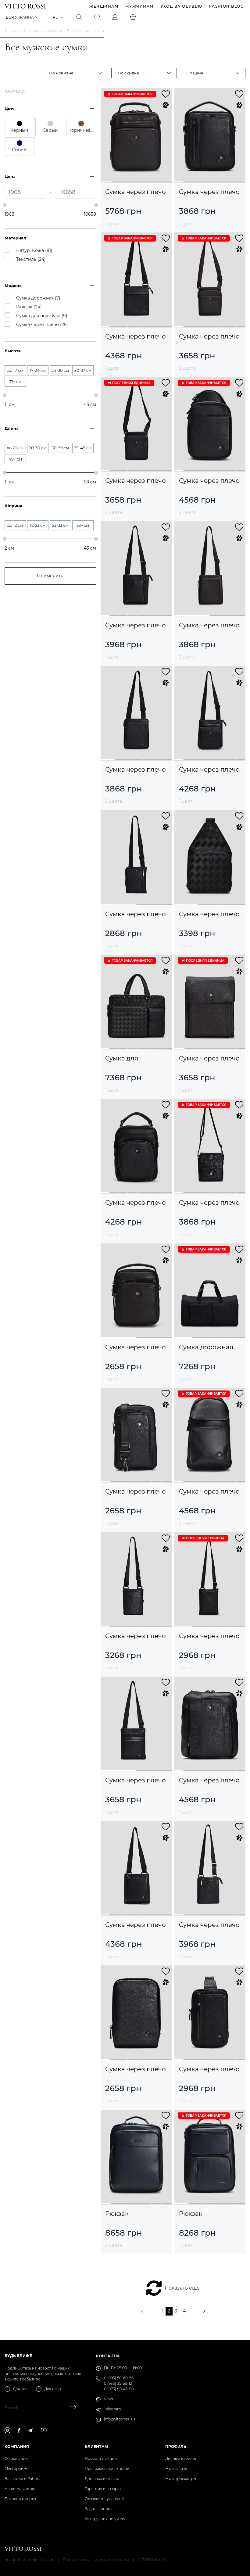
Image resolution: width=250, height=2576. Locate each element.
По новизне (61, 73)
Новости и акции (101, 2458)
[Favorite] (97, 17)
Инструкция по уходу (105, 2519)
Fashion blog (226, 6)
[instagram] (7, 2430)
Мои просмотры (181, 2479)
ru (56, 17)
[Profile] (115, 17)
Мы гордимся (18, 2468)
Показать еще (182, 2288)
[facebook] (19, 2430)
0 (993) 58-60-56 (119, 2378)
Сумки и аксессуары (43, 31)
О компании (16, 2458)
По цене (195, 73)
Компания (17, 2447)
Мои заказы (176, 2468)
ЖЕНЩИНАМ (104, 6)
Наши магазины (20, 2489)
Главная (12, 31)
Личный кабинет (181, 2458)
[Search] (79, 17)
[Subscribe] (71, 2408)
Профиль (176, 2447)
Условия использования (30, 2560)
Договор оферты (20, 2499)
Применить (50, 576)
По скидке (128, 73)
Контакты (108, 2356)
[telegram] (30, 2430)
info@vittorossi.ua (120, 2419)
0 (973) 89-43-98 (119, 2389)
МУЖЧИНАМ (140, 6)
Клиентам (96, 2447)
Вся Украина (20, 17)
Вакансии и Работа (23, 2479)
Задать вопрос (99, 2509)
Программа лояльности (107, 2468)
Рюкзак (117, 2214)
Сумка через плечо (136, 192)
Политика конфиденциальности (96, 2560)
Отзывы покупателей (104, 2499)
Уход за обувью (182, 6)
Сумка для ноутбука (122, 1058)
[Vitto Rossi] (25, 6)
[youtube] (44, 2430)
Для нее (20, 2389)
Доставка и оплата (102, 2479)
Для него (53, 2389)
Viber (109, 2399)
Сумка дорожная (206, 1347)
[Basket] (133, 17)
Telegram (112, 2409)
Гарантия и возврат (103, 2489)
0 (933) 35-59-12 (118, 2383)
